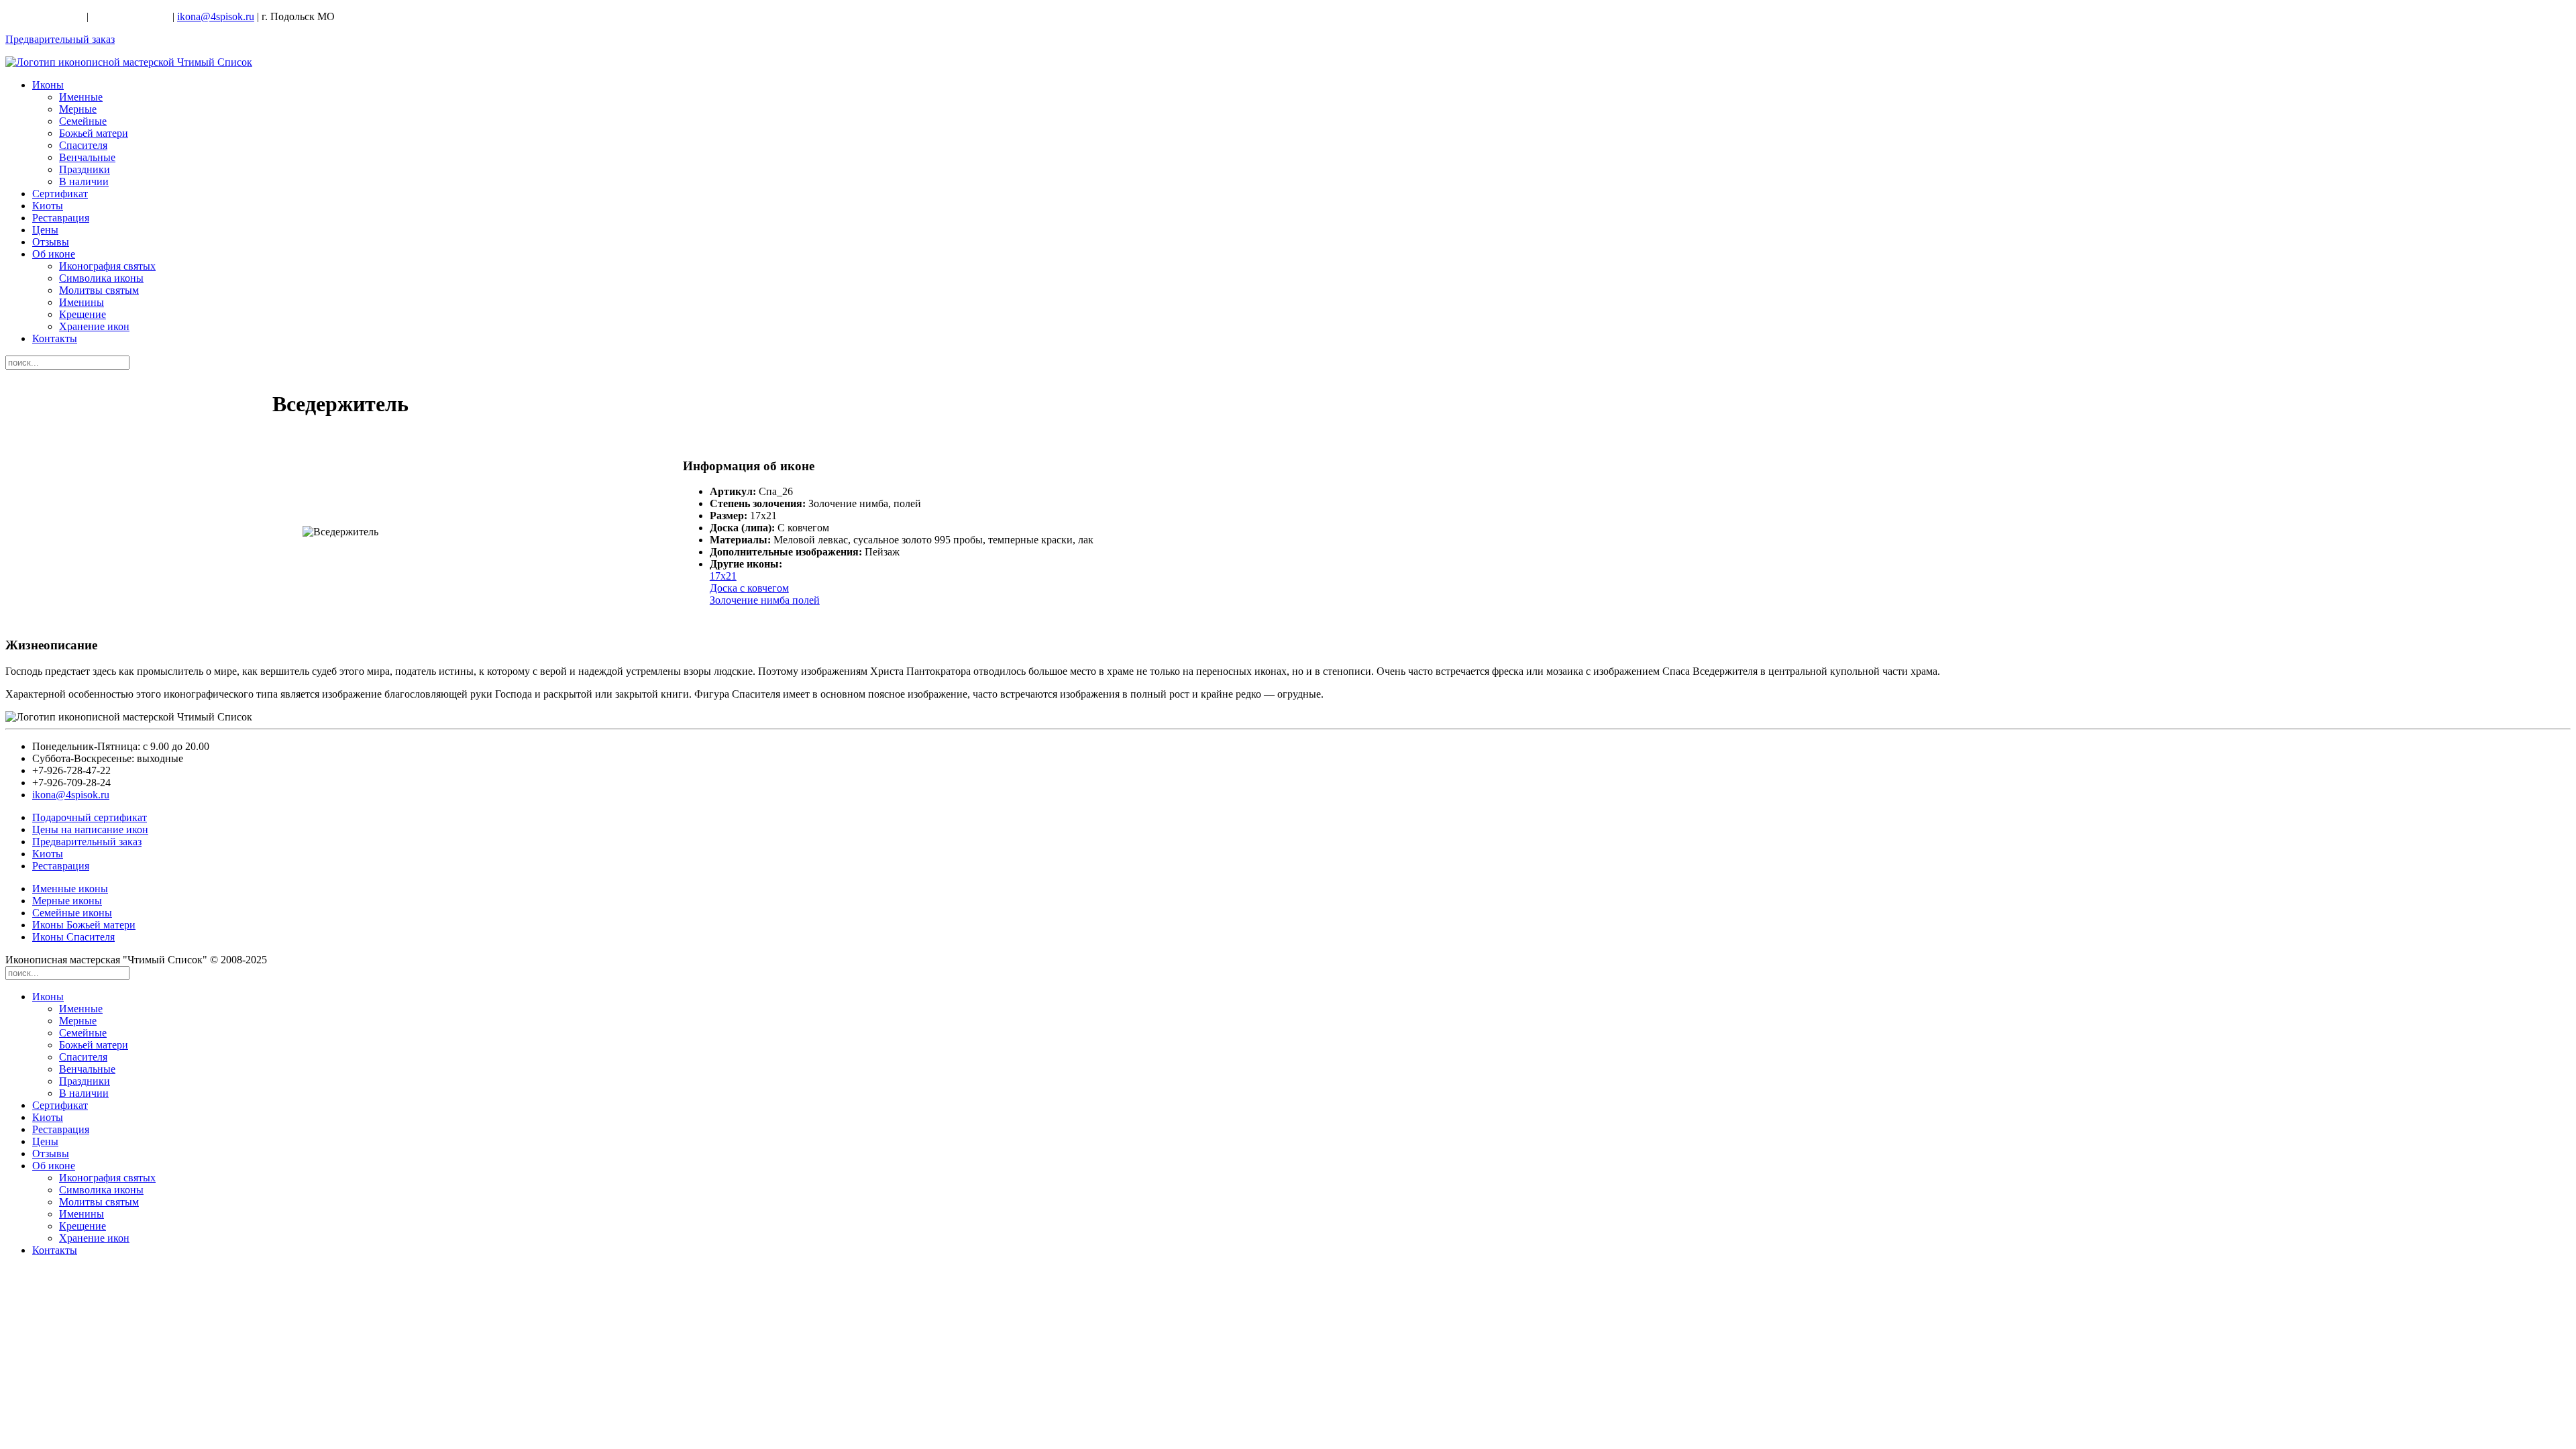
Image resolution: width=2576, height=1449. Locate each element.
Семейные (83, 121)
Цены (45, 230)
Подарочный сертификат (90, 817)
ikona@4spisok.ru (216, 16)
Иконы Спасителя (73, 937)
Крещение (83, 314)
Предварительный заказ (60, 39)
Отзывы (51, 242)
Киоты (48, 206)
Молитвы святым (99, 290)
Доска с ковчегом (749, 588)
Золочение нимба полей (765, 600)
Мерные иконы (67, 901)
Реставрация (61, 218)
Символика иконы (101, 278)
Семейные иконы (72, 913)
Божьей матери (94, 133)
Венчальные (87, 157)
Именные (81, 97)
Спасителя (83, 145)
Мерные (78, 109)
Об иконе (54, 254)
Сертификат (60, 194)
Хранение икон (94, 326)
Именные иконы (70, 889)
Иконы (48, 85)
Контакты (55, 338)
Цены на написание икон (90, 829)
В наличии (84, 181)
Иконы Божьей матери (84, 925)
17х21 (723, 576)
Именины (82, 302)
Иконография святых (107, 266)
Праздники (85, 169)
